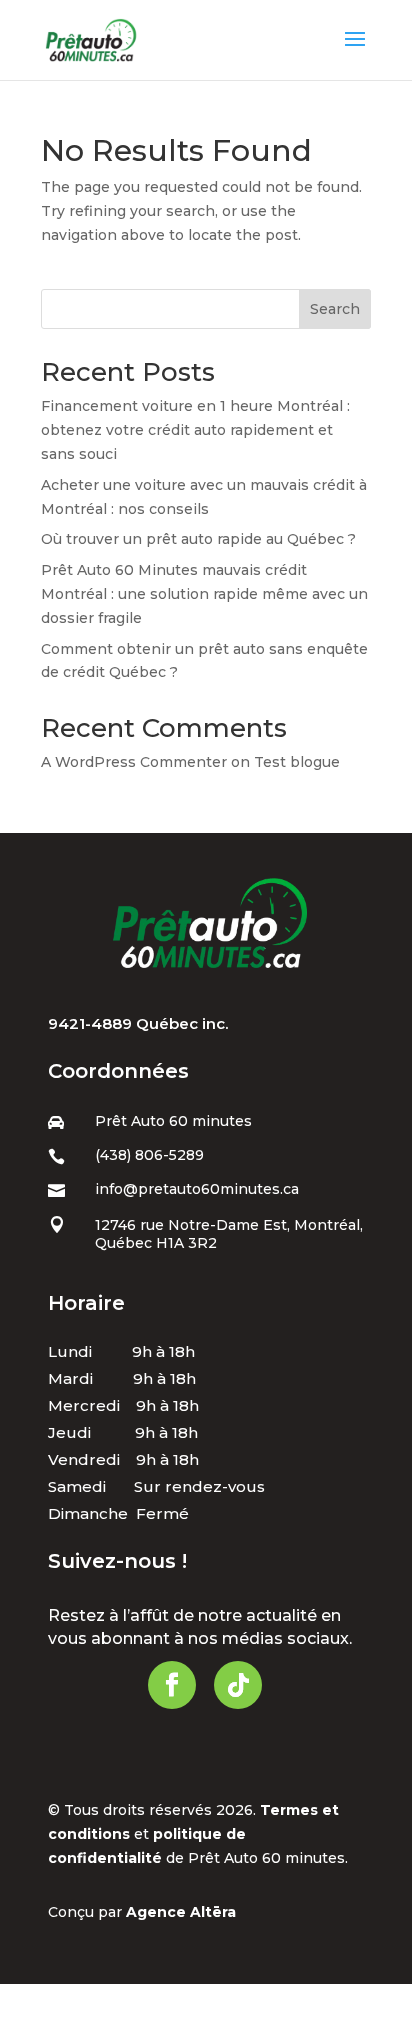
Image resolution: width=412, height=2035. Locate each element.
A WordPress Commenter (134, 762)
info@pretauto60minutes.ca (197, 1189)
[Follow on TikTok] (238, 1685)
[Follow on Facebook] (172, 1685)
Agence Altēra (181, 1912)
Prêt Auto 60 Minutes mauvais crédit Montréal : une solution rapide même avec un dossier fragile (204, 594)
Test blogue (297, 762)
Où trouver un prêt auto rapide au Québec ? (198, 539)
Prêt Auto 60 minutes (173, 1121)
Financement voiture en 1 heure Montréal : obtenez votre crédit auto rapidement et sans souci (195, 430)
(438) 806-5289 (149, 1155)
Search (335, 309)
